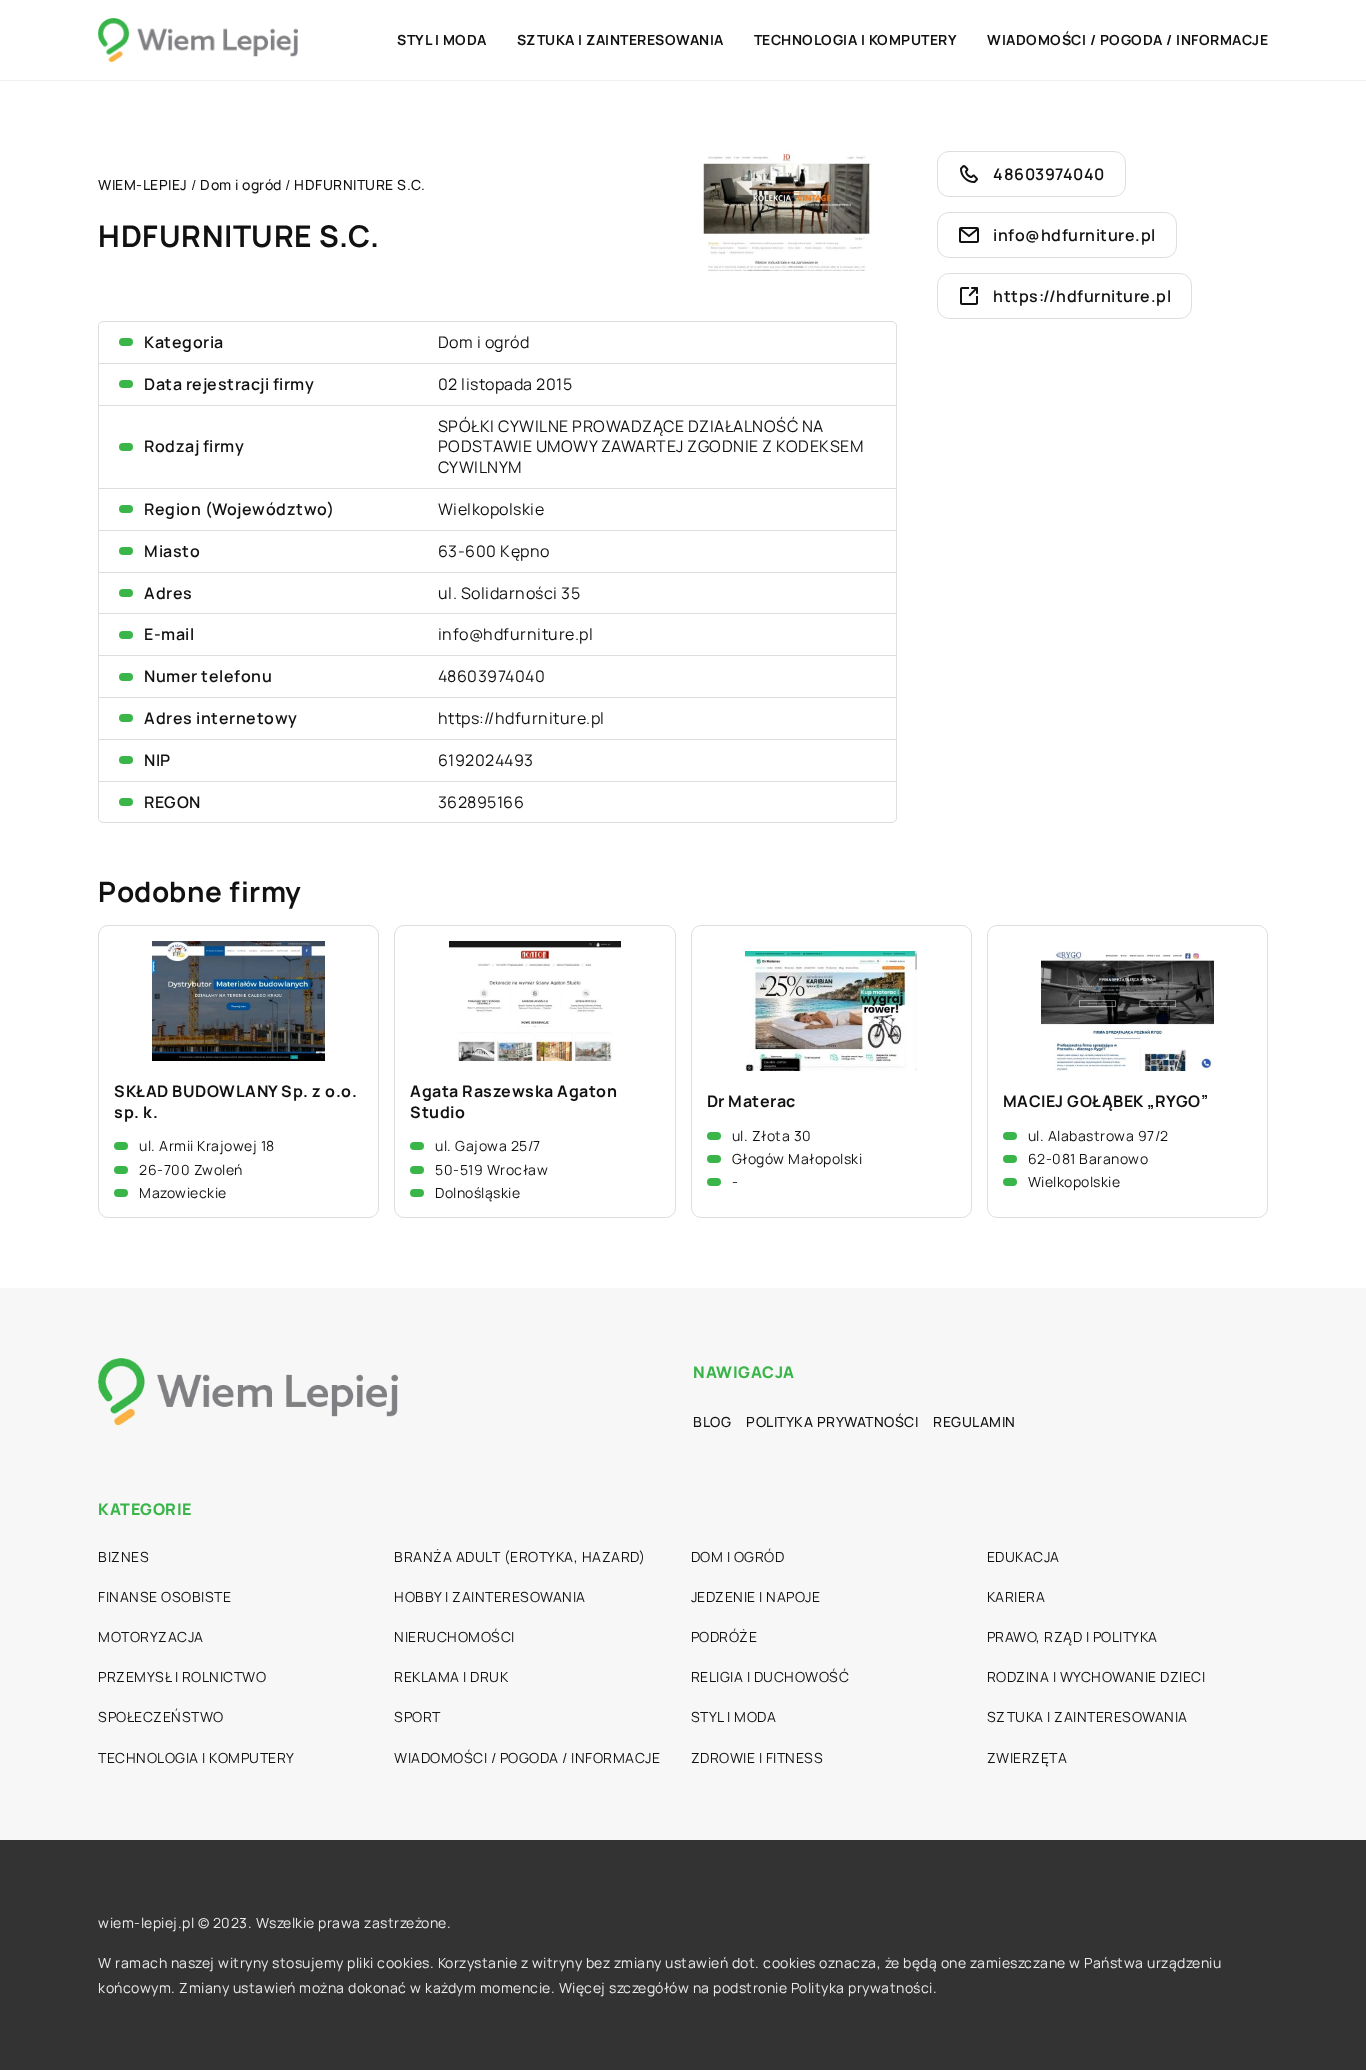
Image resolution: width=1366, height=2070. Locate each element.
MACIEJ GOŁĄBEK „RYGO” (1106, 1101)
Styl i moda (442, 39)
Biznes (123, 1556)
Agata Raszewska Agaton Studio (513, 1102)
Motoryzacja (151, 1636)
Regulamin (974, 1421)
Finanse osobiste (164, 1596)
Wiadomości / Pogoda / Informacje (1127, 39)
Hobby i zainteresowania (490, 1596)
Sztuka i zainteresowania (620, 39)
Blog (712, 1421)
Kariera (1016, 1596)
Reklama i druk (451, 1676)
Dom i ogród (484, 342)
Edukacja (1023, 1556)
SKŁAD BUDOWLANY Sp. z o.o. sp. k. (235, 1102)
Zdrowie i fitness (757, 1757)
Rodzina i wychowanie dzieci (1096, 1676)
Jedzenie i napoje (756, 1596)
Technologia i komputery (856, 39)
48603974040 (492, 676)
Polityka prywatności (832, 1421)
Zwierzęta (1027, 1757)
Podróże (724, 1636)
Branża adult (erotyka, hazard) (519, 1556)
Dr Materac (751, 1101)
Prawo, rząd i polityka (1072, 1636)
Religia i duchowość (770, 1676)
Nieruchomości (454, 1636)
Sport (417, 1716)
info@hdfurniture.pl (516, 634)
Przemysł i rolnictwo (182, 1676)
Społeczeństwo (161, 1716)
